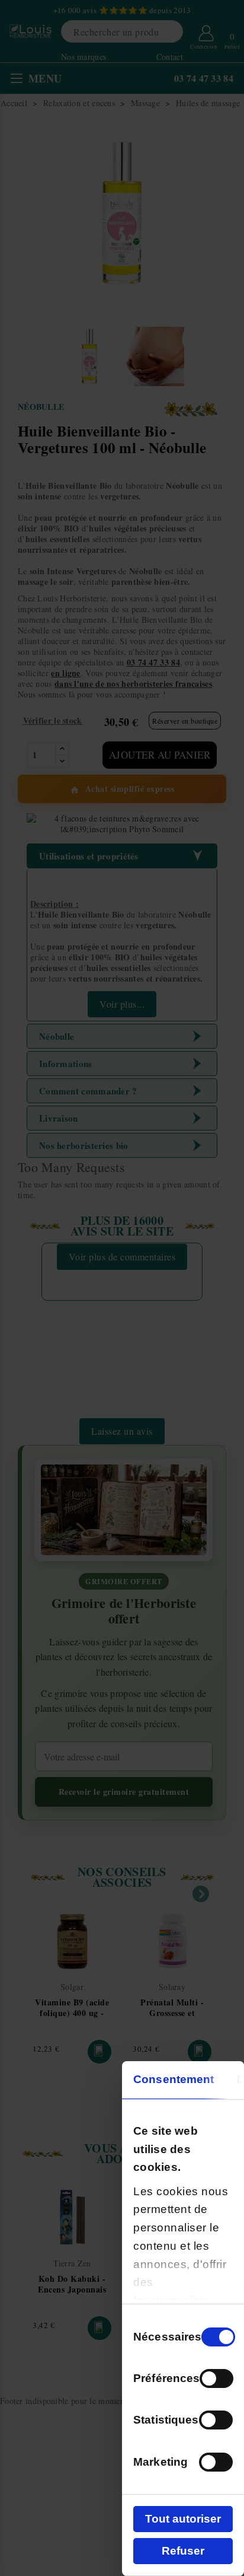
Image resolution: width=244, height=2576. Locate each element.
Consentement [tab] (174, 2079)
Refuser (183, 2551)
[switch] (216, 2378)
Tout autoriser (183, 2519)
